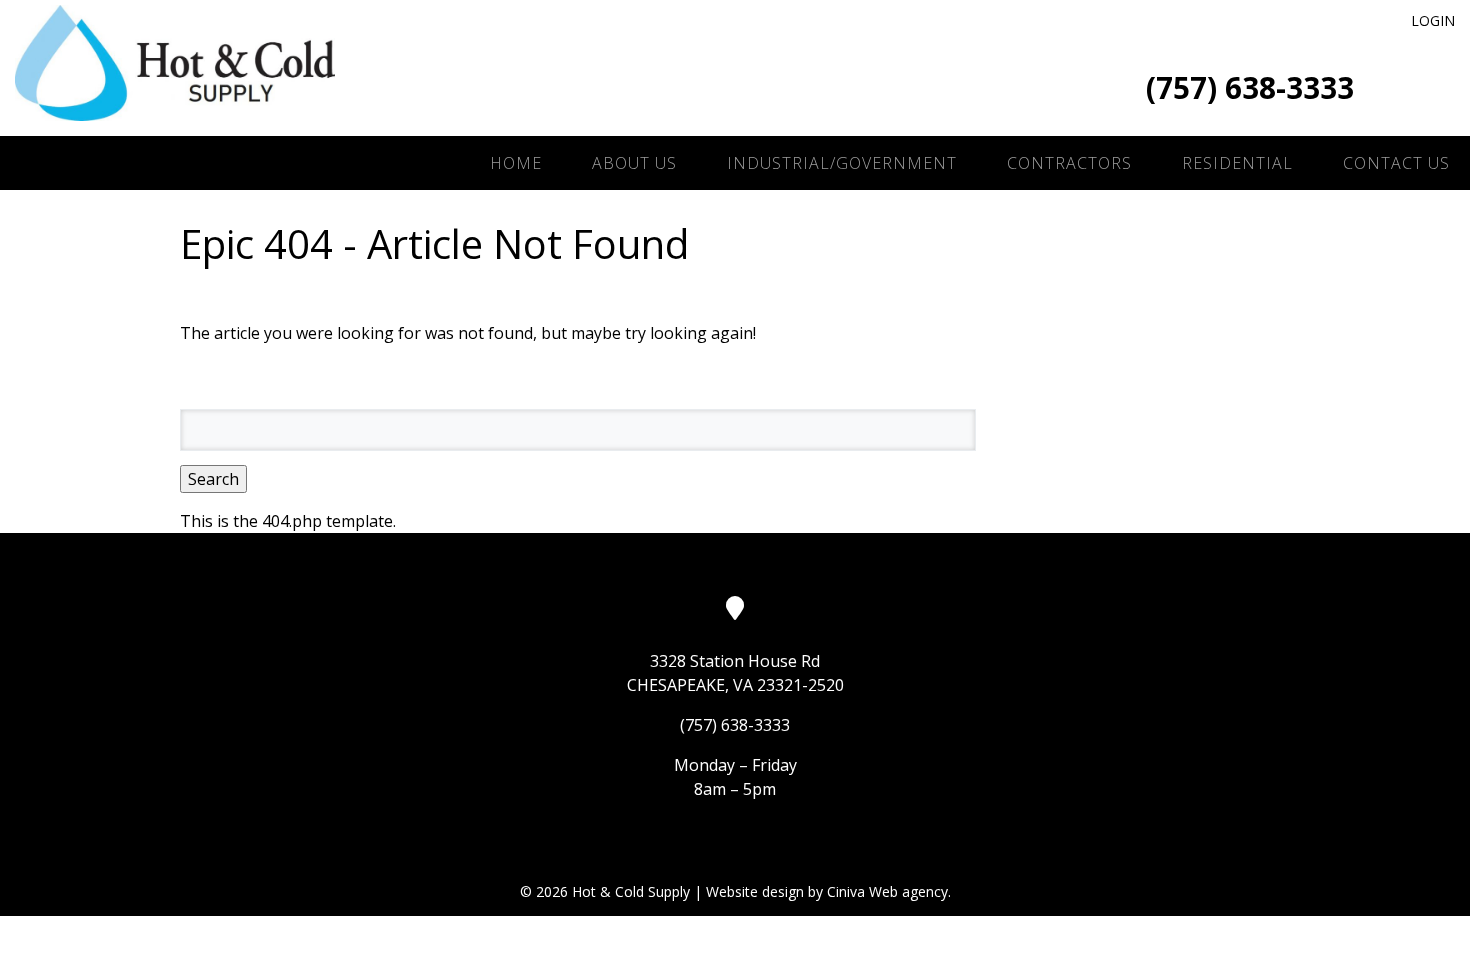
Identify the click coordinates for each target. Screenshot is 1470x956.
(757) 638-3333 (1250, 87)
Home (516, 163)
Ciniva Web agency (887, 891)
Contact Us (1396, 163)
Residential (1237, 163)
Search (213, 479)
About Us (634, 163)
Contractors (1069, 163)
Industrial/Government (842, 163)
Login (1433, 20)
